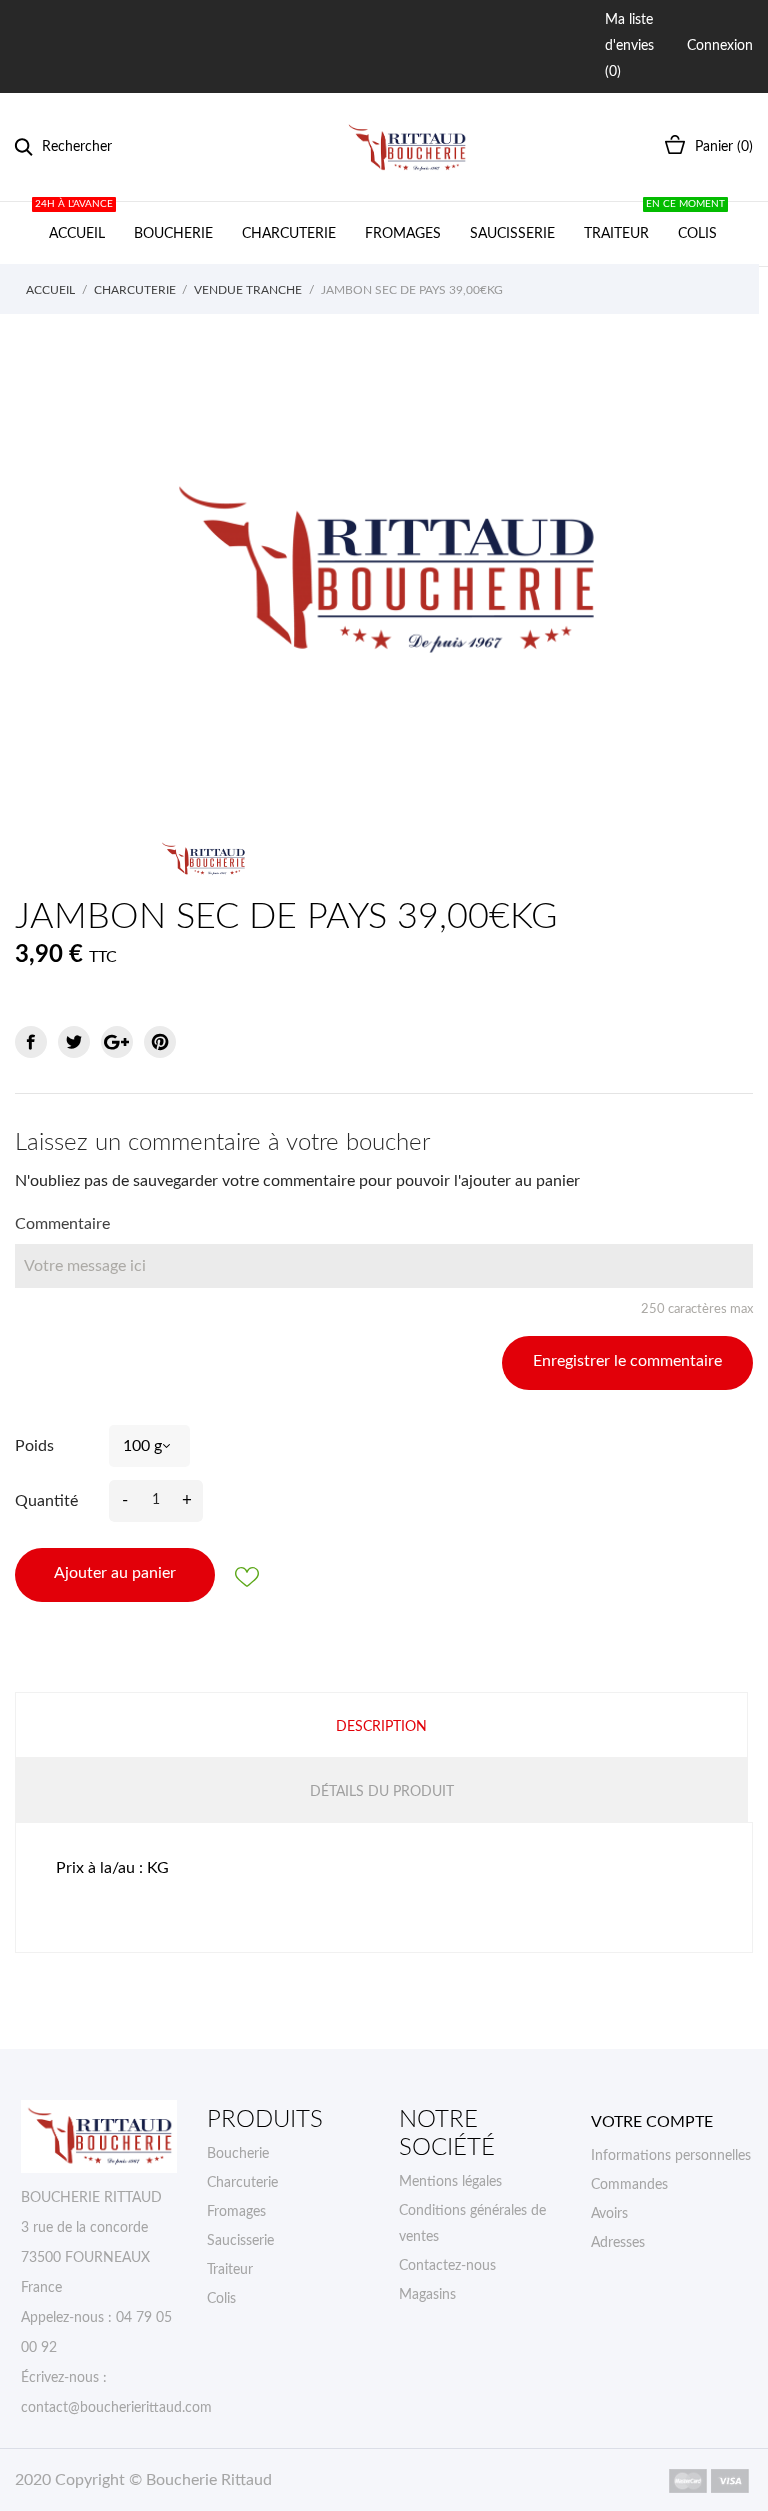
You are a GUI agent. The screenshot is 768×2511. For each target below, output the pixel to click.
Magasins (427, 2295)
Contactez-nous (447, 2266)
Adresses (618, 2243)
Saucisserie (512, 234)
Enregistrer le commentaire (627, 1361)
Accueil (74, 221)
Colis (695, 221)
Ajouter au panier (115, 1573)
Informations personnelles (671, 2156)
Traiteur (616, 234)
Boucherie (173, 234)
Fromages (403, 234)
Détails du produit (382, 1792)
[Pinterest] (160, 1042)
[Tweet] (74, 1042)
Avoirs (609, 2214)
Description (381, 1727)
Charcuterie (289, 234)
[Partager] (31, 1042)
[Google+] (117, 1042)
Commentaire (62, 1224)
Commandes (629, 2185)
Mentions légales (450, 2182)
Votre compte (652, 2122)
